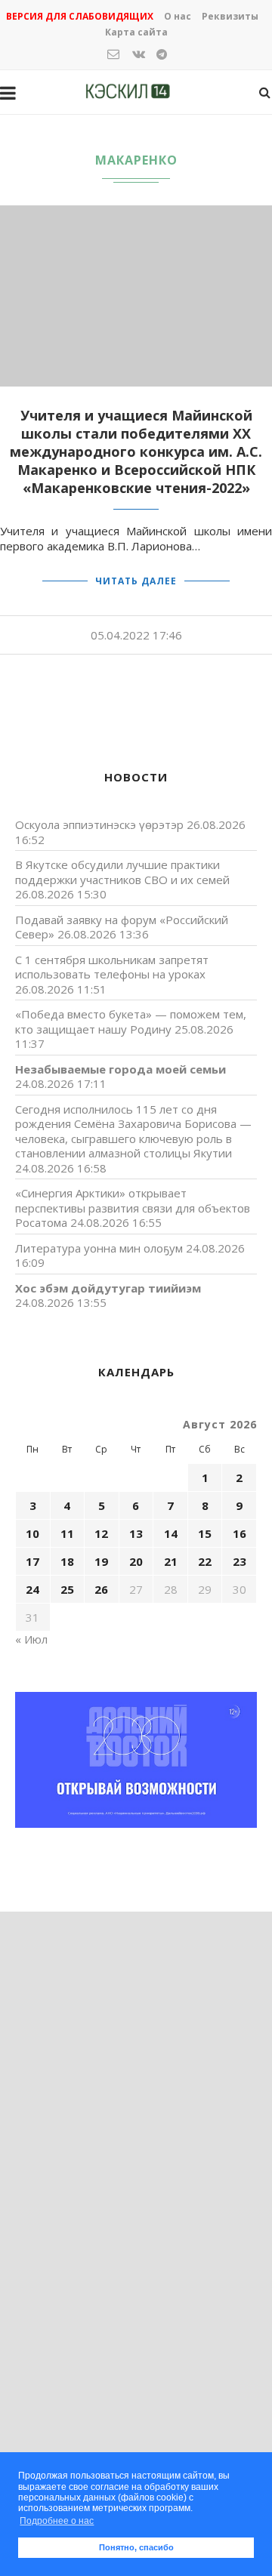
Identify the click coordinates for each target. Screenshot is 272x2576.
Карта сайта (136, 32)
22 (205, 1561)
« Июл (31, 1639)
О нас (178, 16)
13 (136, 1533)
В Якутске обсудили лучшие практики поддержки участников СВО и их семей (122, 872)
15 (205, 1533)
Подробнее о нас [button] (57, 2521)
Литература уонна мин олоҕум (99, 1248)
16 (240, 1533)
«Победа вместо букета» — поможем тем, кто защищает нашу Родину (131, 1021)
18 (67, 1561)
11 (67, 1533)
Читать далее (136, 581)
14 (171, 1533)
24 (32, 1589)
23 (240, 1561)
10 (32, 1533)
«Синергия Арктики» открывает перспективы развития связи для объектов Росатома (133, 1208)
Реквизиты (230, 16)
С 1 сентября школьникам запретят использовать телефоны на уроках (112, 967)
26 (101, 1589)
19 (101, 1561)
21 (171, 1561)
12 (101, 1533)
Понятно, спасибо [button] (136, 2547)
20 (136, 1561)
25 (67, 1589)
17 (32, 1561)
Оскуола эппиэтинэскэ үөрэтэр (99, 824)
